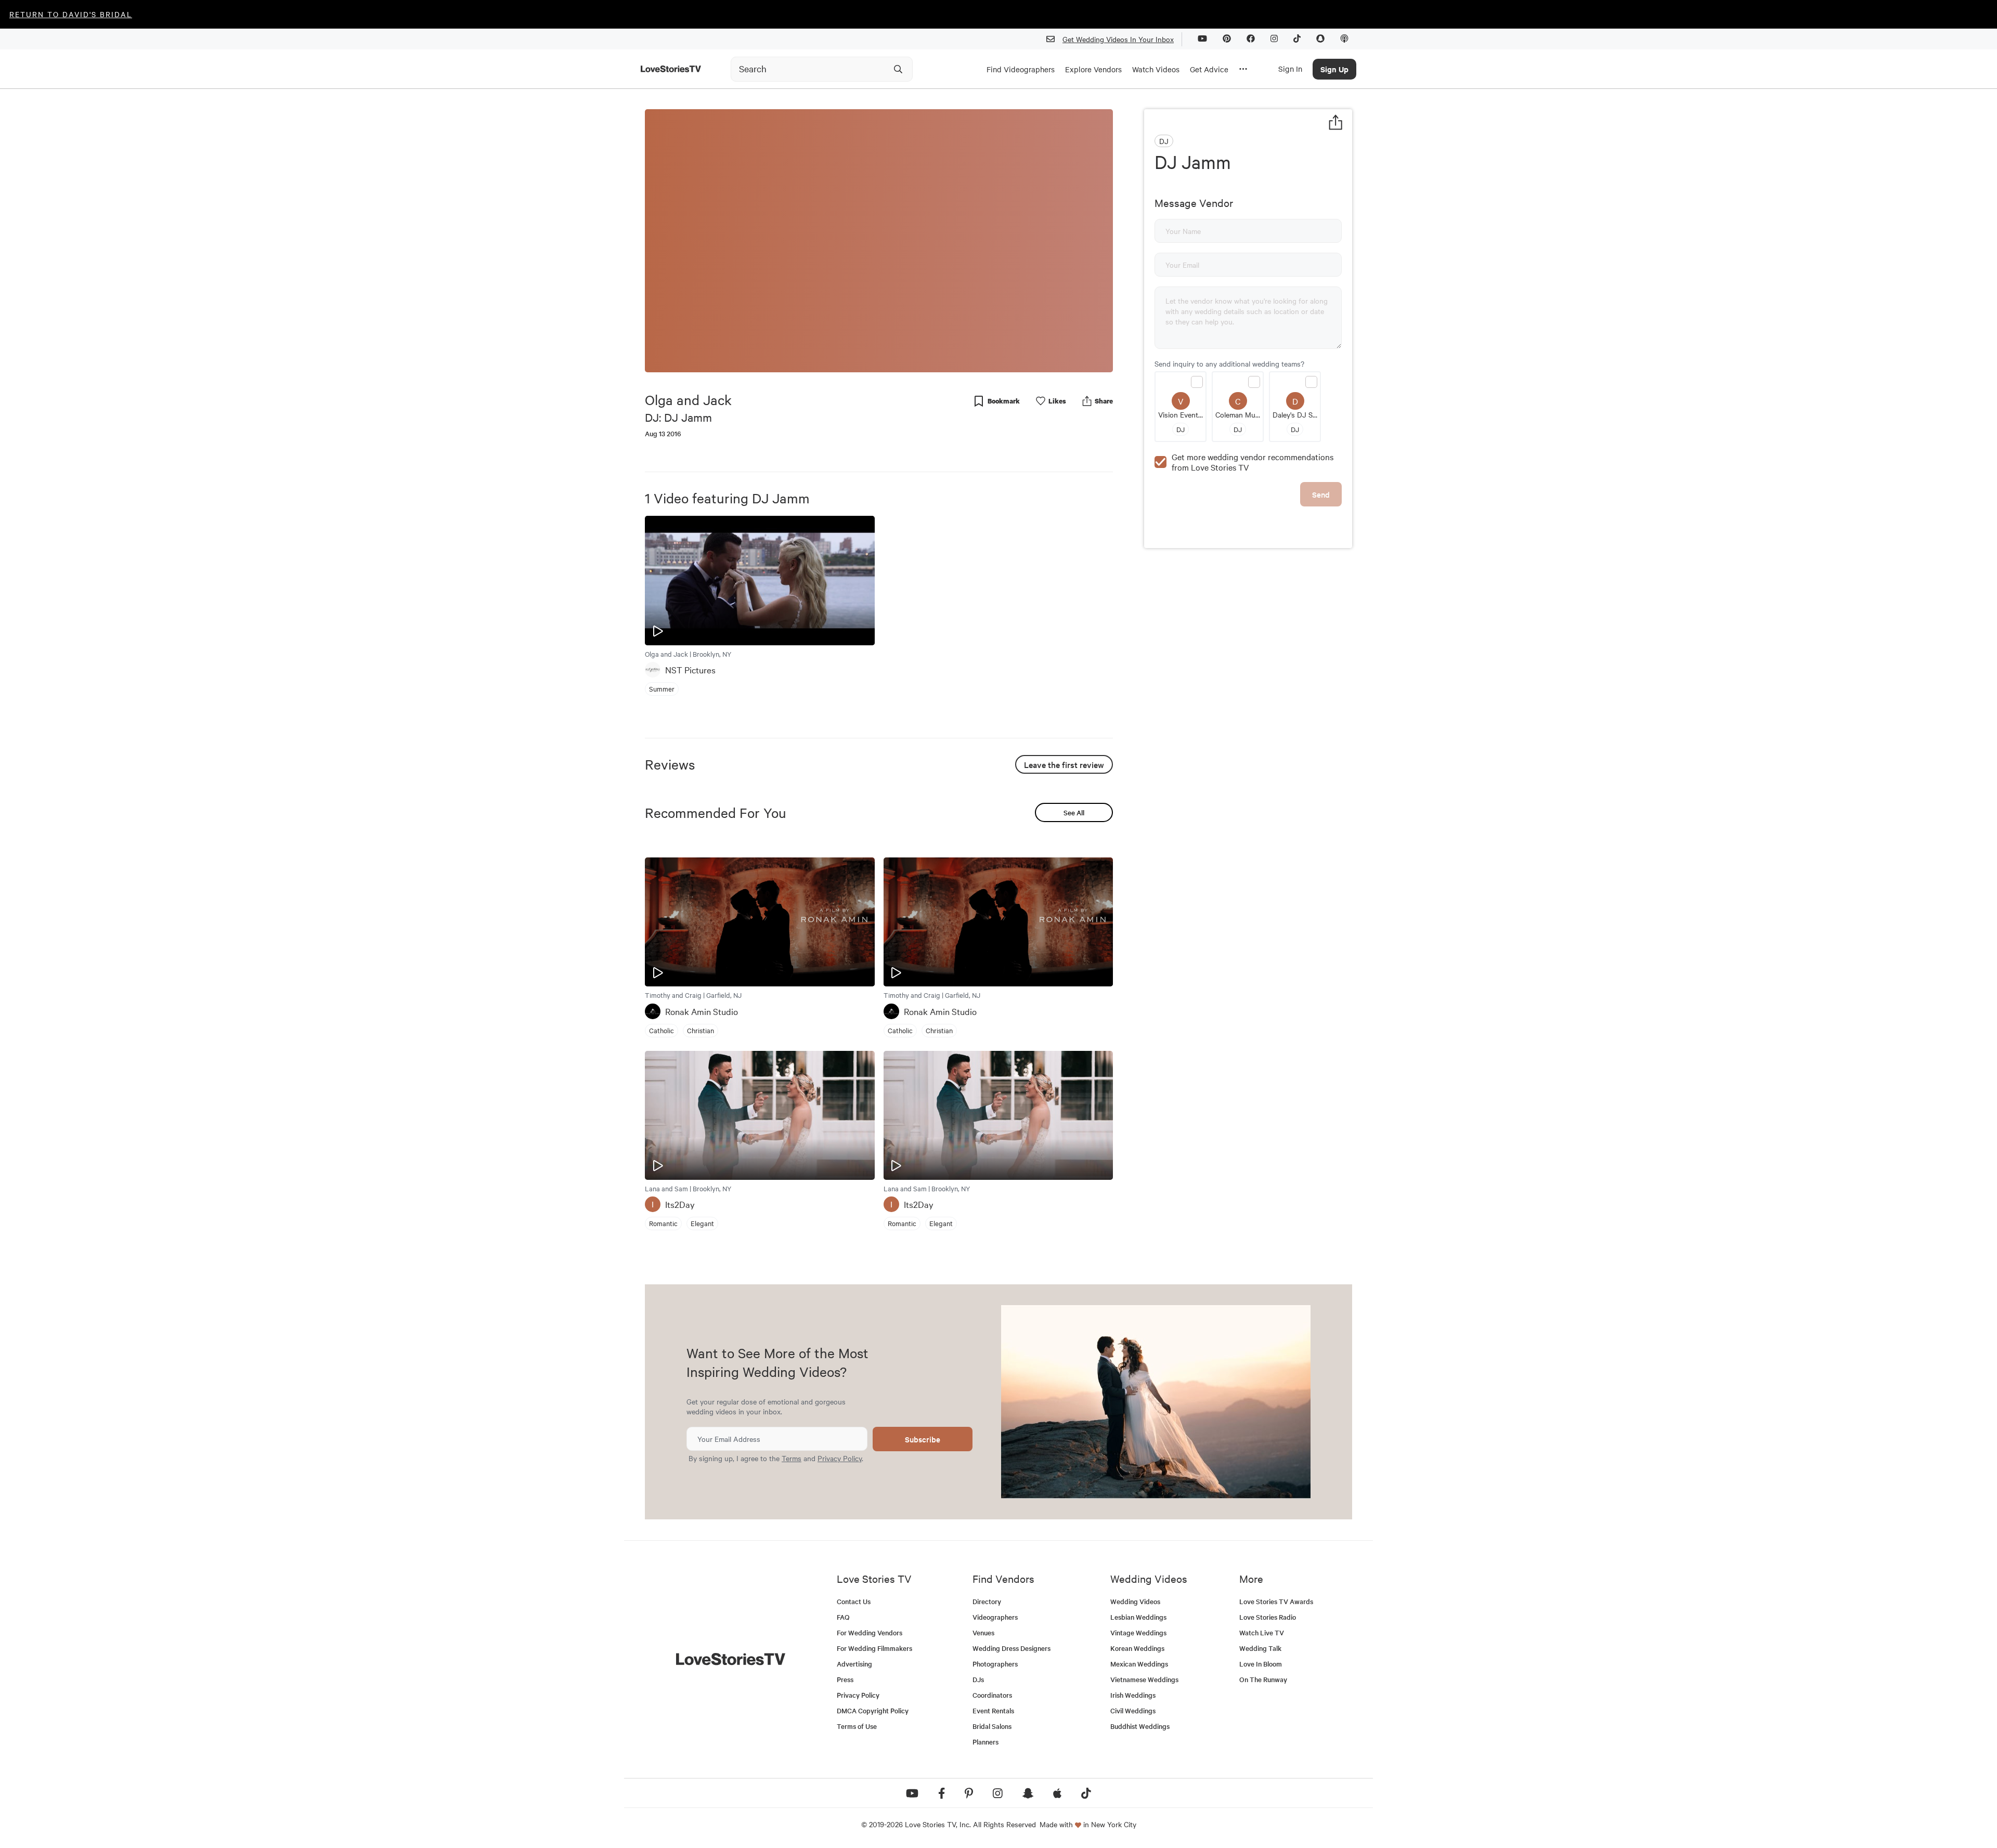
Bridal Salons (992, 1726)
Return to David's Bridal (71, 14)
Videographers (995, 1617)
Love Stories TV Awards (1276, 1601)
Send (1321, 494)
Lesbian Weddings (1138, 1617)
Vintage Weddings (1138, 1632)
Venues (983, 1632)
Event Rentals (993, 1710)
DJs (978, 1679)
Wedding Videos (1135, 1601)
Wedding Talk (1260, 1648)
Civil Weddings (1133, 1710)
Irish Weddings (1133, 1695)
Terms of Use (857, 1726)
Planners (985, 1742)
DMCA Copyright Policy (873, 1710)
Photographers (995, 1664)
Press (845, 1679)
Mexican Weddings (1139, 1664)
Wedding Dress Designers (1012, 1648)
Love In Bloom (1261, 1664)
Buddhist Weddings (1140, 1726)
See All (1074, 812)
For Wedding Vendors (870, 1632)
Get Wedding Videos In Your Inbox (1118, 39)
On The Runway (1263, 1679)
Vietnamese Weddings (1144, 1679)
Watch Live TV (1262, 1632)
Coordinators (992, 1695)
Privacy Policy (840, 1458)
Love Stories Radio (1268, 1617)
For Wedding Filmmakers (874, 1648)
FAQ (843, 1617)
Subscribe (923, 1439)
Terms (792, 1458)
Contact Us (854, 1601)
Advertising (854, 1664)
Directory (987, 1601)
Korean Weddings (1137, 1648)
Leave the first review (1064, 764)
